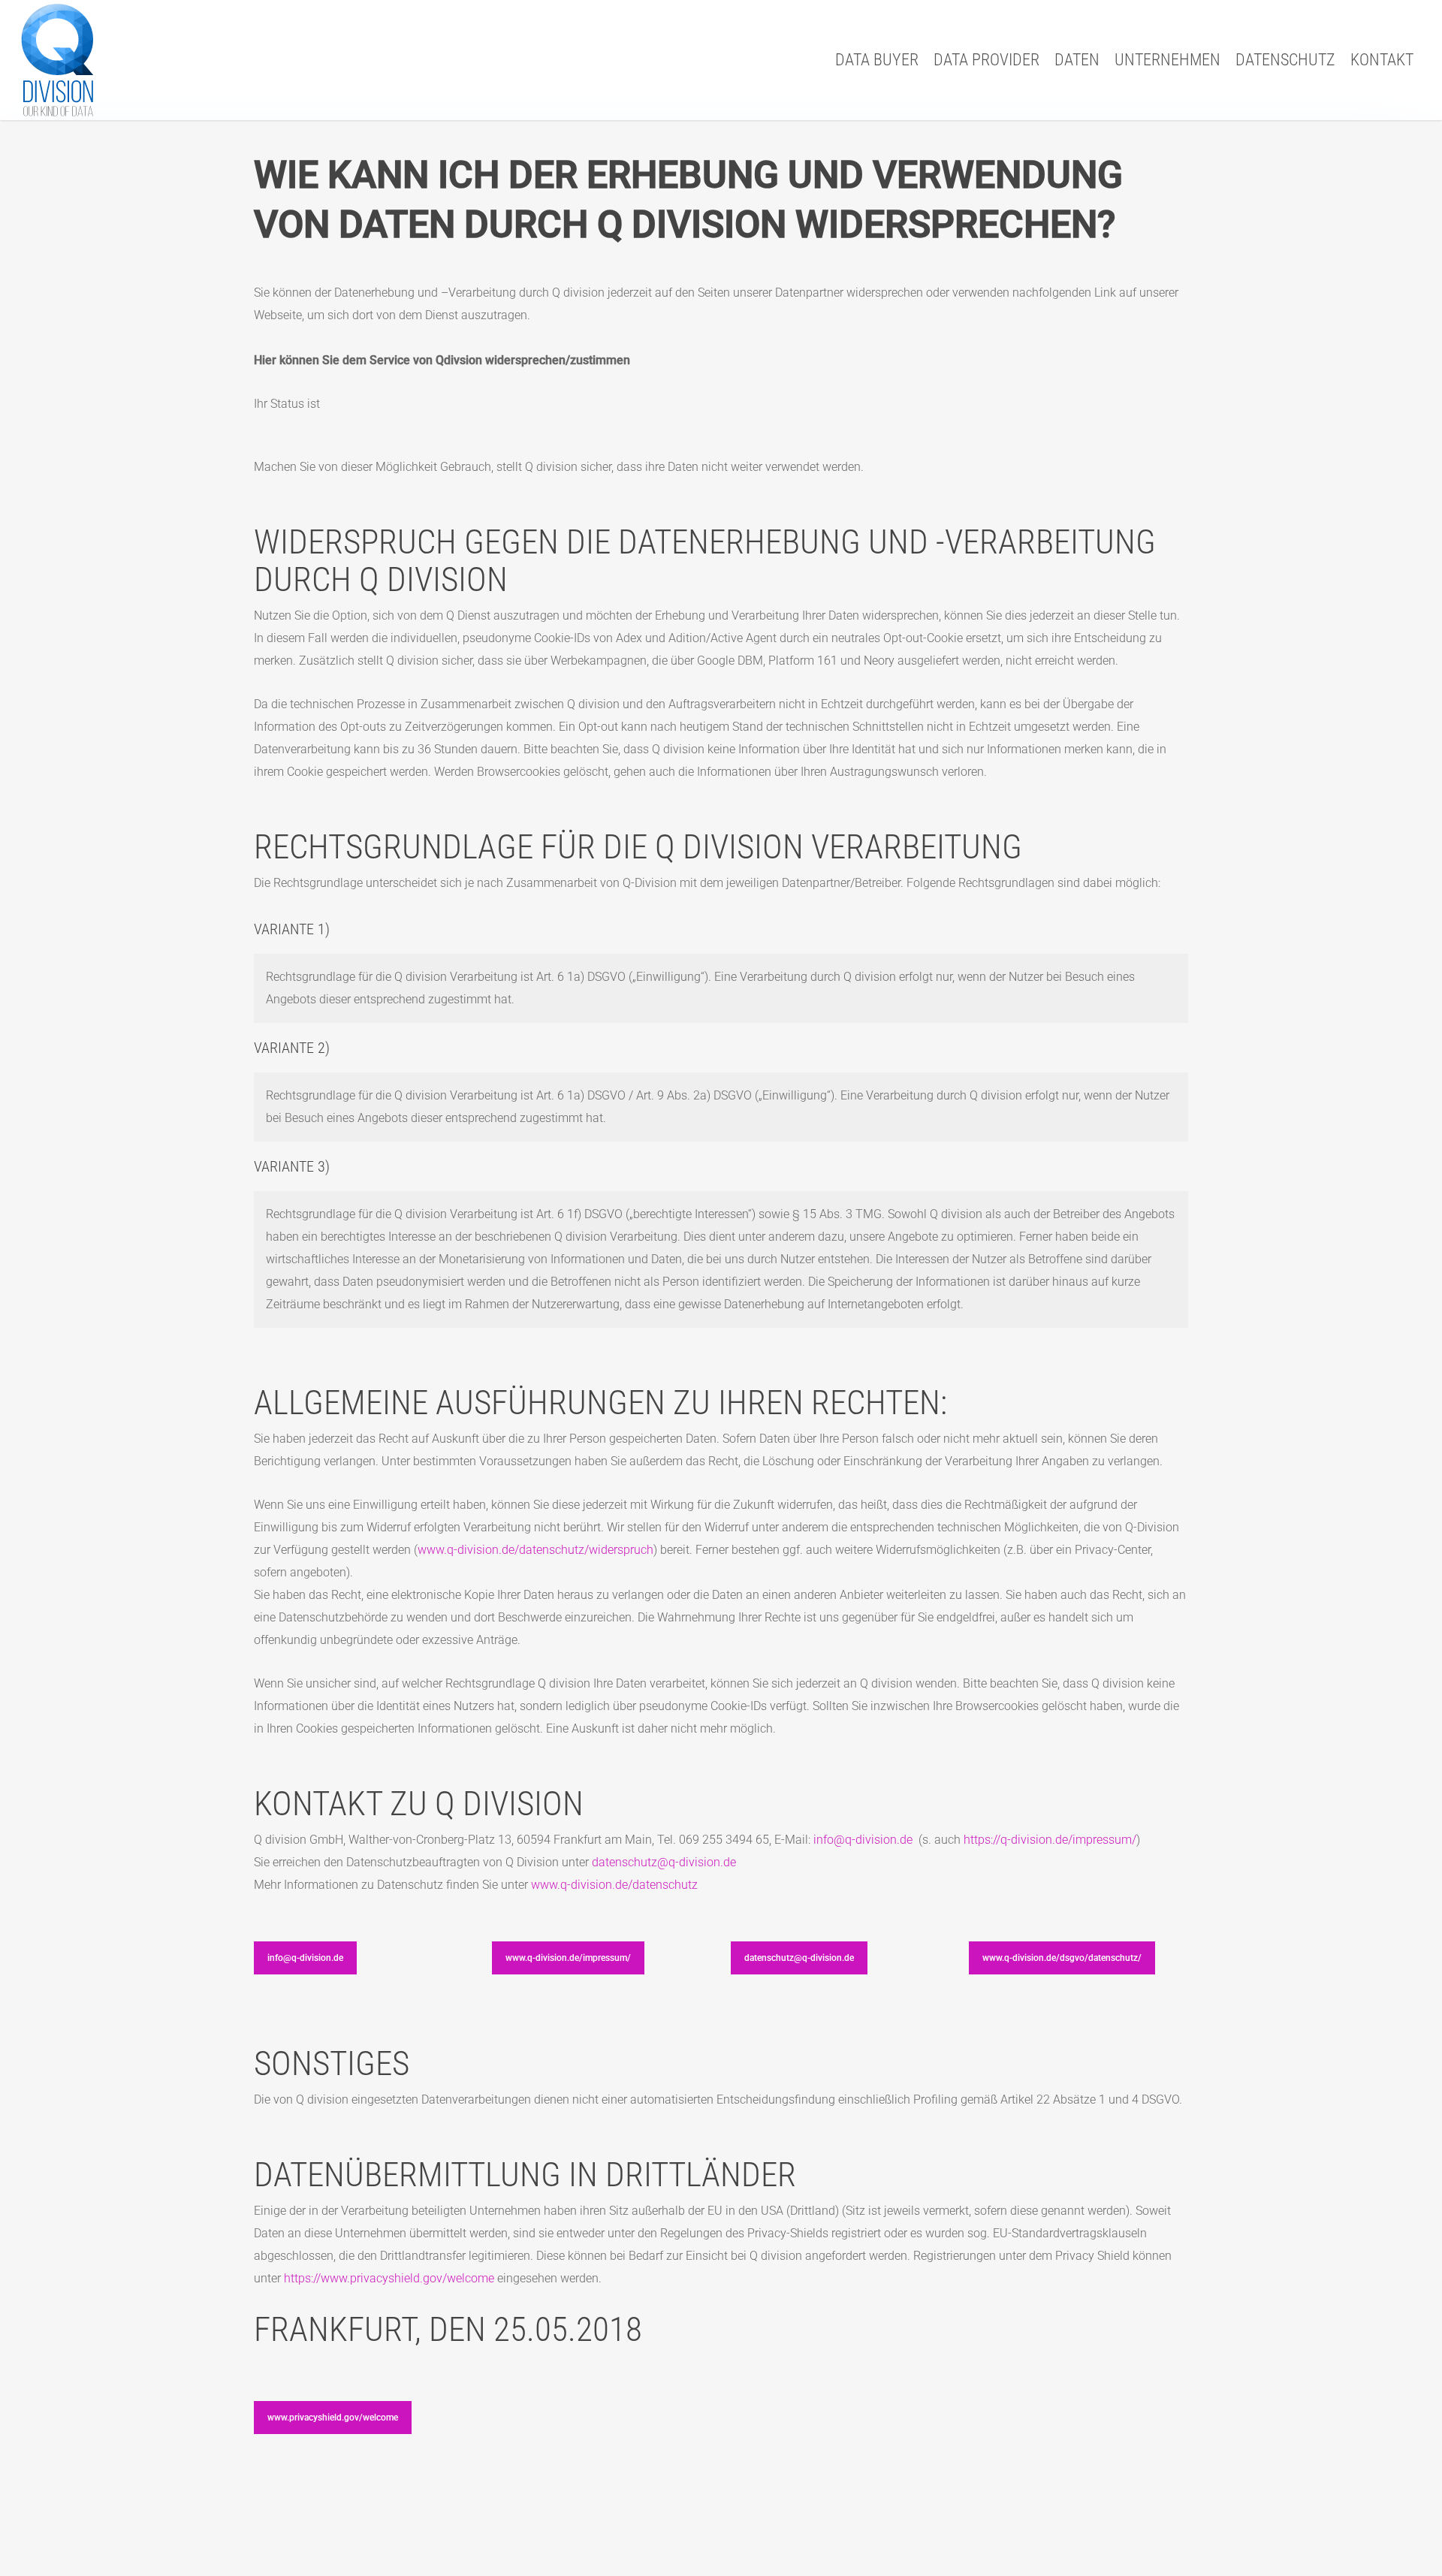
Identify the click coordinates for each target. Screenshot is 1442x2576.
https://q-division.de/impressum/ (1050, 1840)
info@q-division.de (863, 1840)
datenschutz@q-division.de (664, 1862)
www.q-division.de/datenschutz (614, 1885)
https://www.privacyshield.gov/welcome (389, 2278)
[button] (305, 1958)
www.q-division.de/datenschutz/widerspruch (535, 1550)
